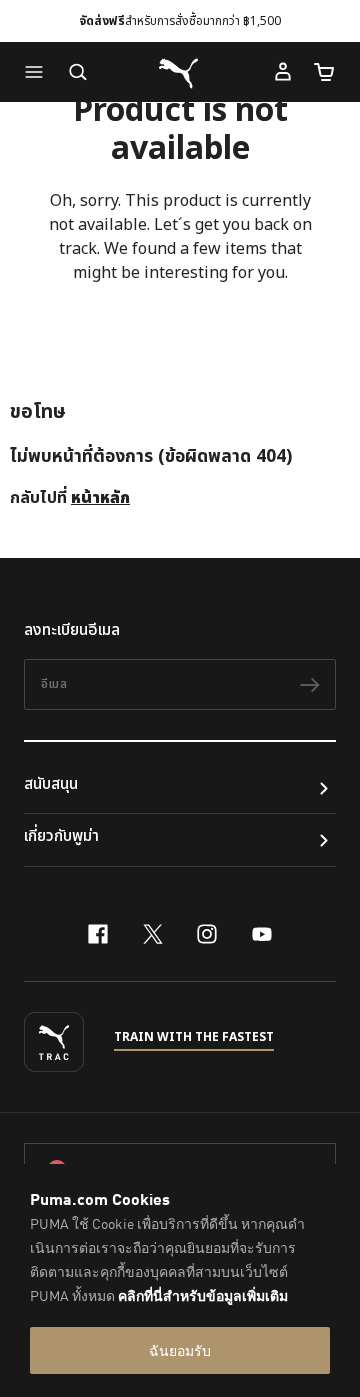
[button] (39, 72)
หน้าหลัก (100, 498)
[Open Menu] (39, 72)
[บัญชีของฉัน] (283, 72)
